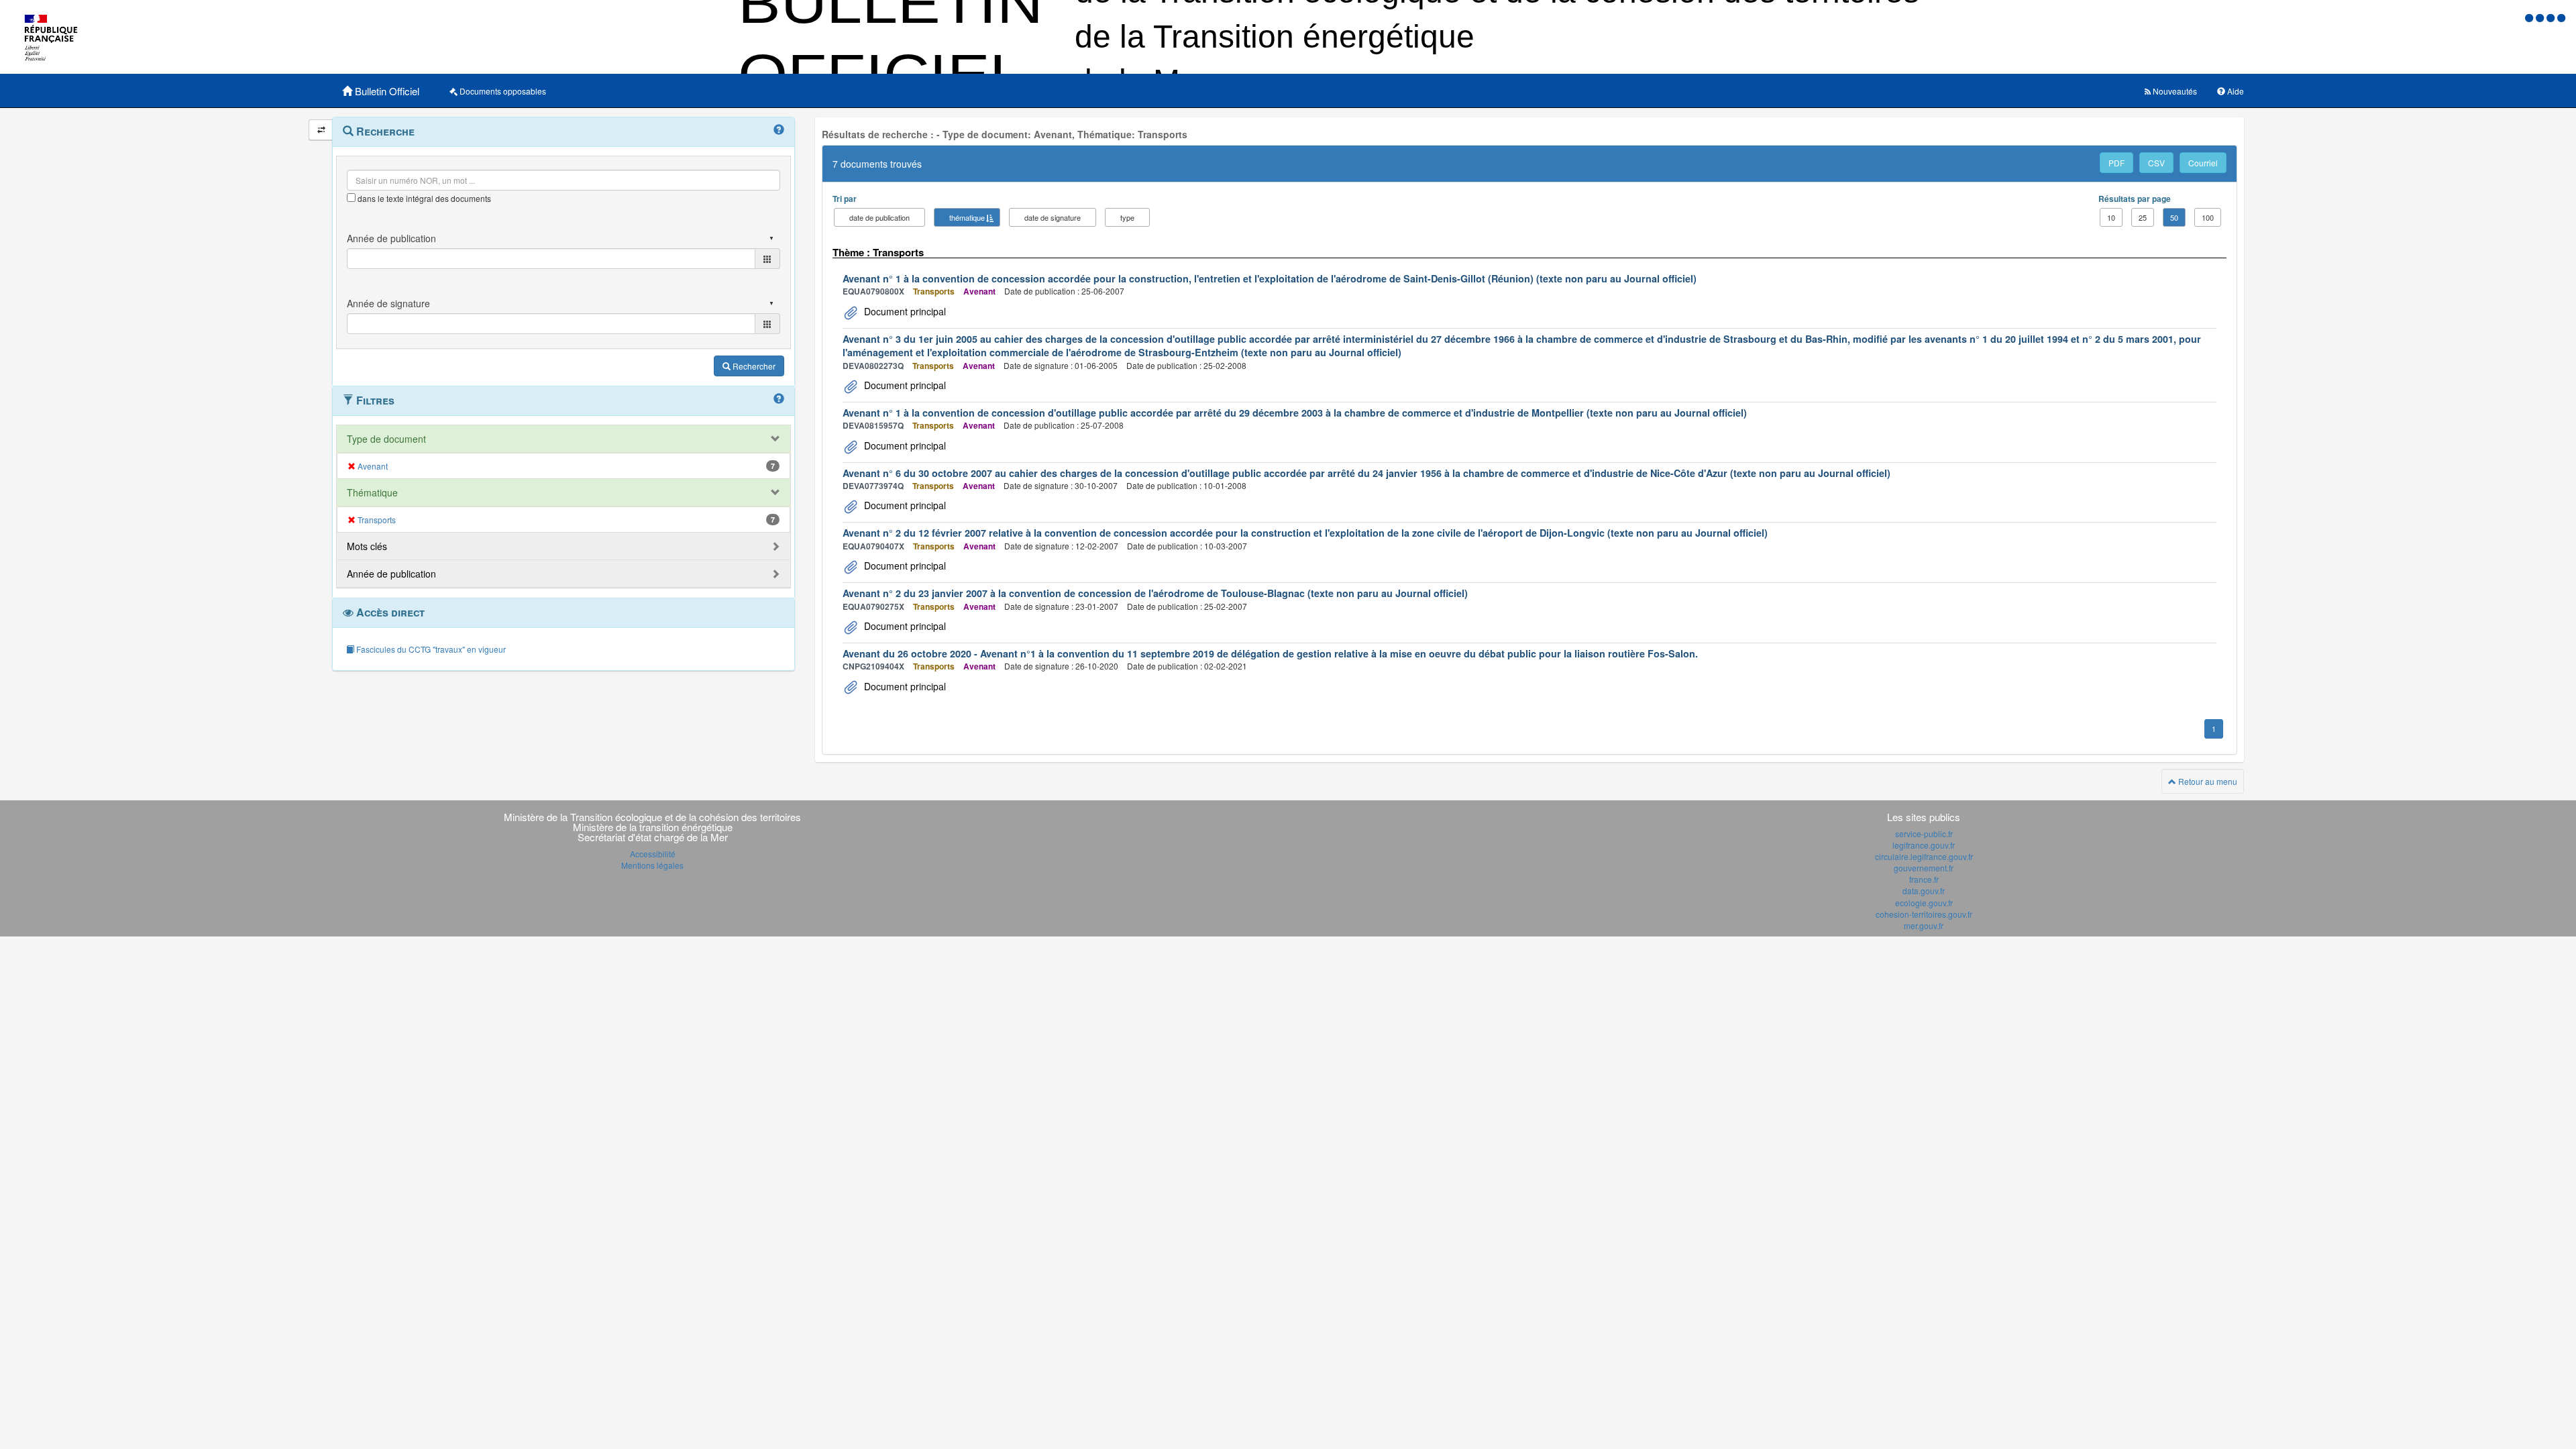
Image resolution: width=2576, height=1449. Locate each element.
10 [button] (2111, 217)
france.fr (1924, 879)
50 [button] (2174, 217)
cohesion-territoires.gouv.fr (1924, 914)
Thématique (372, 492)
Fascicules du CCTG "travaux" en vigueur (430, 649)
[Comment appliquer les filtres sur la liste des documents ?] (779, 399)
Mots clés (367, 546)
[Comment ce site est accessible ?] (2530, 17)
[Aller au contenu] (2541, 17)
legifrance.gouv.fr (1924, 845)
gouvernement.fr (1924, 868)
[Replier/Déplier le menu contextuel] (321, 130)
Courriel (2203, 163)
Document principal (904, 311)
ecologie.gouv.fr (1924, 903)
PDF (2116, 163)
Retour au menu (2207, 781)
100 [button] (2208, 217)
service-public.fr (1924, 834)
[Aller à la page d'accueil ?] (2561, 17)
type (1127, 217)
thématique (967, 217)
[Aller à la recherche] (2552, 17)
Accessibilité (653, 854)
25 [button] (2143, 217)
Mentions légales (652, 865)
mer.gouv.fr (1924, 925)
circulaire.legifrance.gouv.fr (1924, 856)
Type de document (386, 439)
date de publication (879, 217)
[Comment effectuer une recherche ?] (779, 130)
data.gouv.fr (1924, 891)
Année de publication (391, 574)
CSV (2156, 163)
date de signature (1053, 217)
